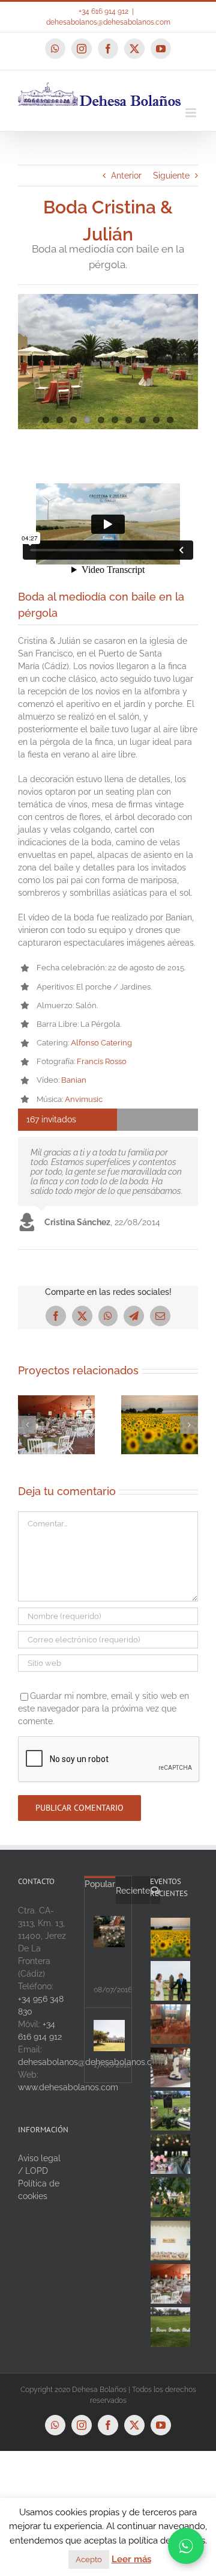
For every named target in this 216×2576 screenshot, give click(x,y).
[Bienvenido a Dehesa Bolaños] (109, 2036)
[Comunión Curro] (171, 2067)
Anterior (126, 176)
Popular (100, 1884)
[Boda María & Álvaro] (171, 1938)
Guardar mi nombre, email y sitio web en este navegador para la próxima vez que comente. (103, 1709)
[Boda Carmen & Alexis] (171, 2241)
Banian (74, 1080)
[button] (27, 1425)
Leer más (131, 2559)
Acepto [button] (89, 2559)
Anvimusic (84, 1099)
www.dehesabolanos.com (68, 2087)
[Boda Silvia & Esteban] (164, 1400)
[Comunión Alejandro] (171, 2327)
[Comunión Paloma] (171, 2024)
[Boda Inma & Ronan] (61, 1400)
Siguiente (171, 176)
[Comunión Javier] (171, 2111)
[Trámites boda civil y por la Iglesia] (109, 1932)
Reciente (133, 1891)
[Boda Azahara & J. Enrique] (171, 2284)
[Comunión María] (171, 2154)
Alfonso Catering (101, 1043)
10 (170, 420)
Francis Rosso (102, 1061)
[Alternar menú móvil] (192, 113)
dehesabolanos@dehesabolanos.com (108, 22)
